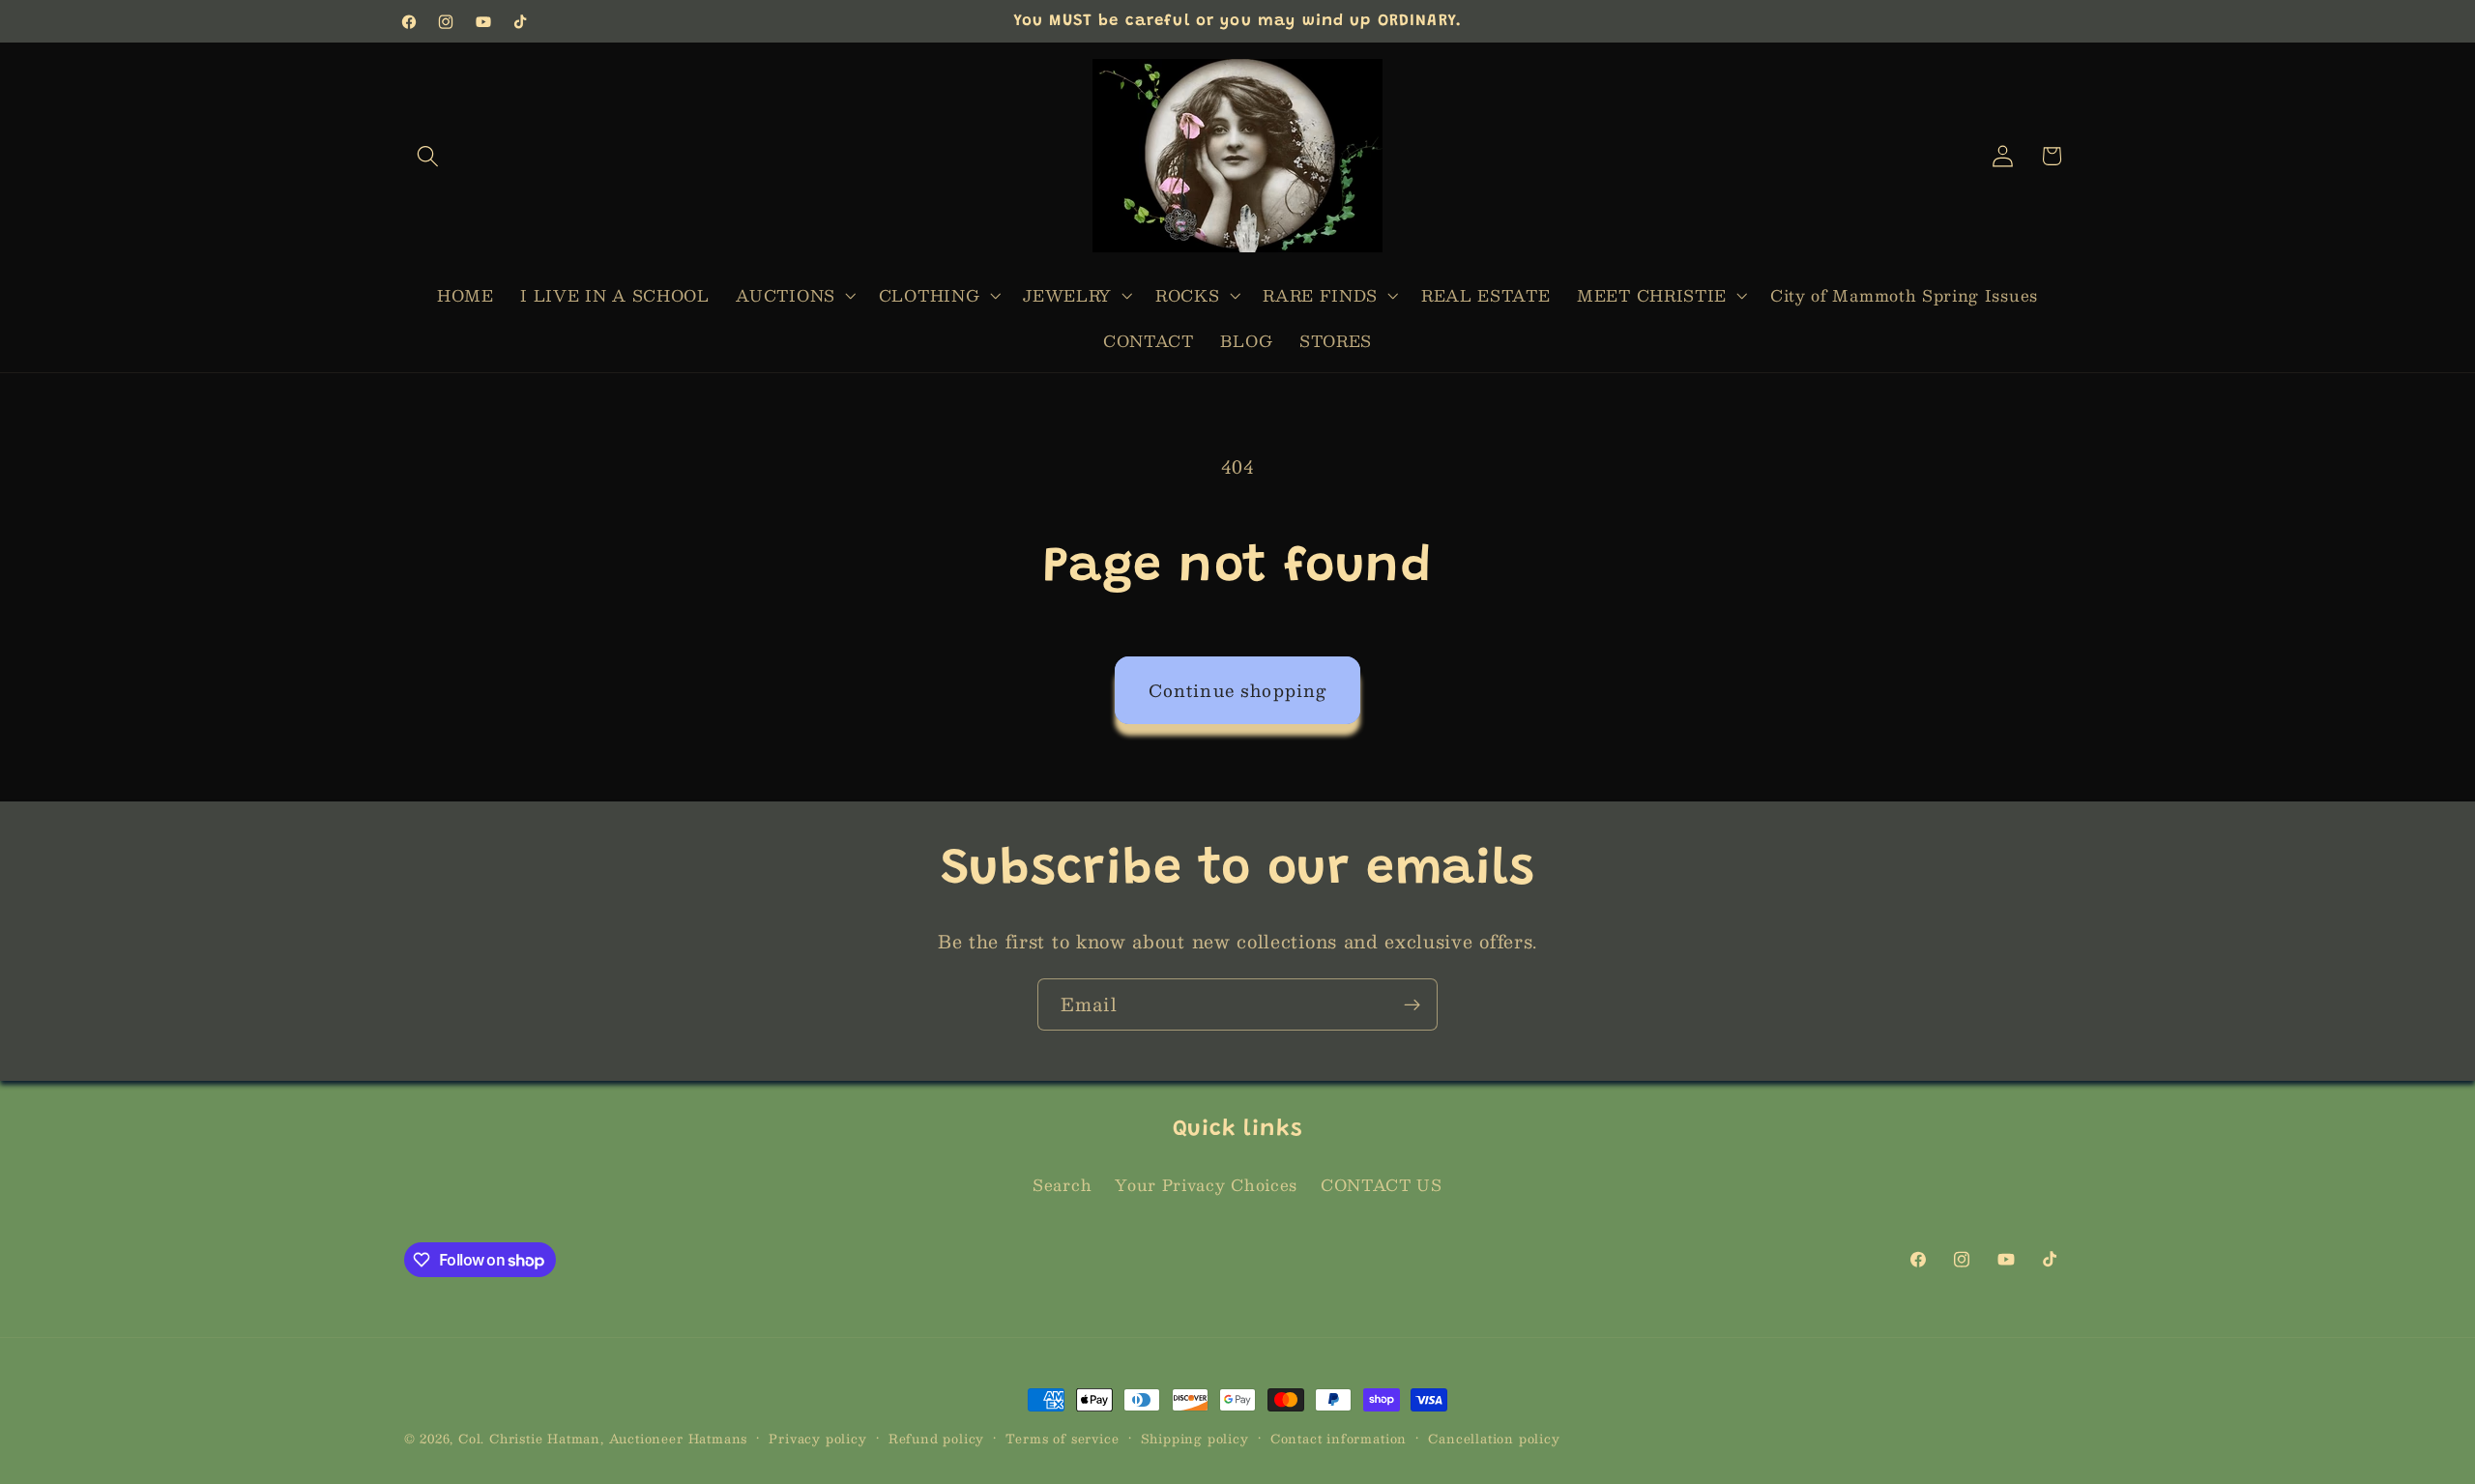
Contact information (1339, 1439)
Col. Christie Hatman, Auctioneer (571, 1438)
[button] (429, 156)
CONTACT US (1382, 1186)
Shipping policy (1195, 1439)
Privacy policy (817, 1439)
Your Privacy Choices (1206, 1186)
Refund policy (936, 1439)
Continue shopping (1238, 690)
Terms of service (1062, 1439)
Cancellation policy (1494, 1439)
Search (1062, 1186)
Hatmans (718, 1438)
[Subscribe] (1412, 1004)
